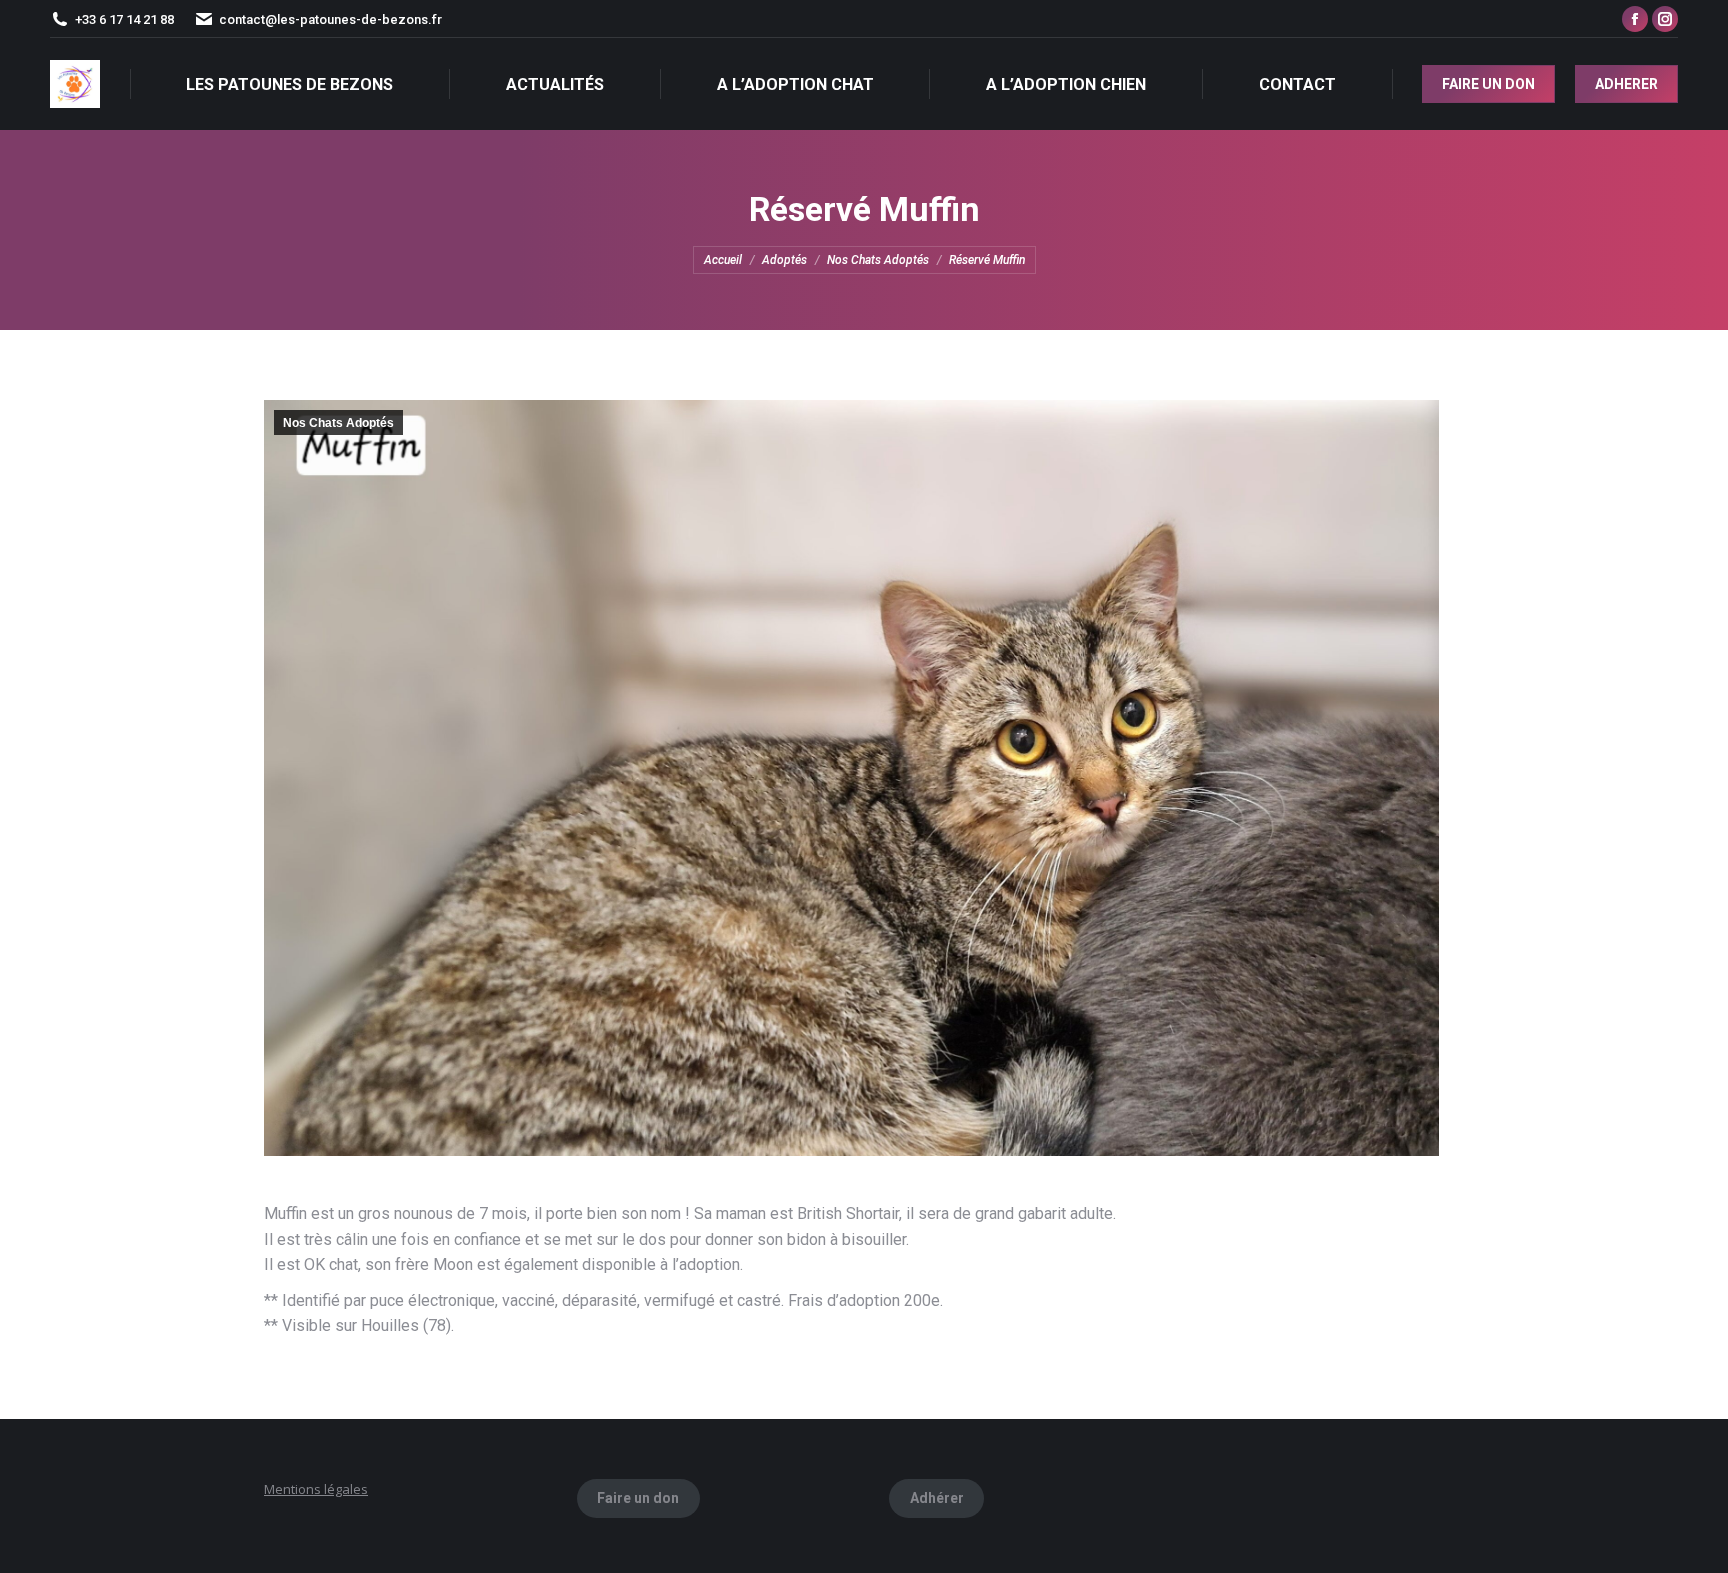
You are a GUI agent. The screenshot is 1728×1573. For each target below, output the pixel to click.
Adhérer (937, 1498)
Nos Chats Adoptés (338, 423)
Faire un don (638, 1498)
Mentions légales (316, 1489)
